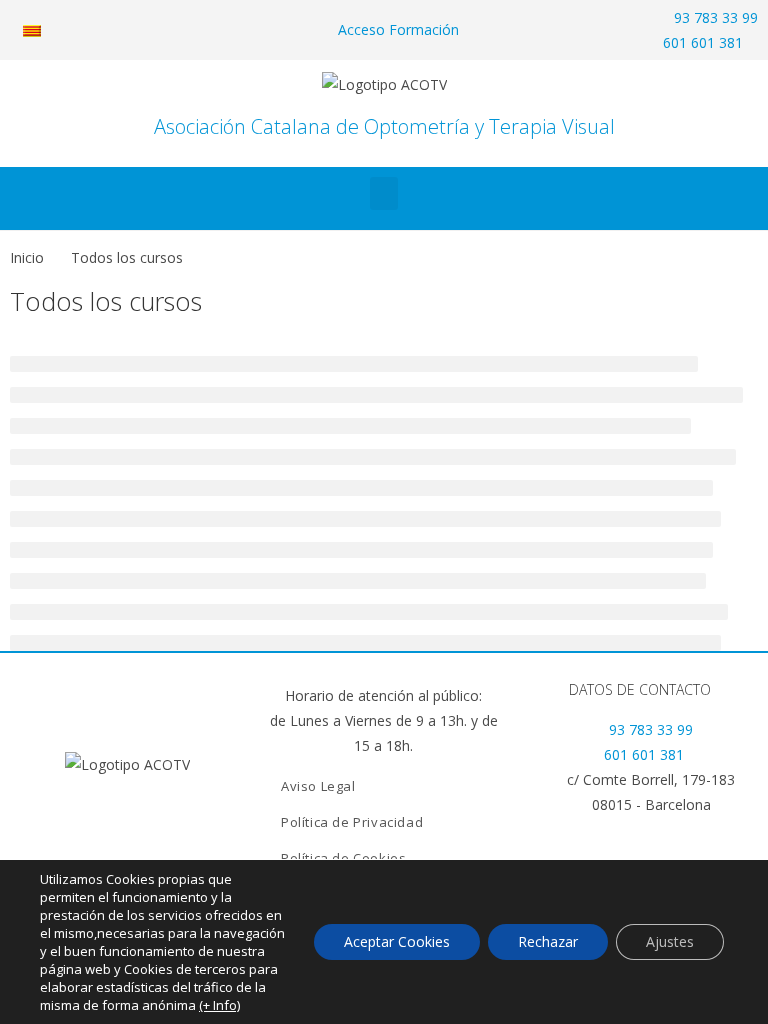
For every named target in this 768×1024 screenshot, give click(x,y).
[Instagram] (196, 821)
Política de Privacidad (352, 822)
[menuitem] (32, 30)
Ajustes (670, 941)
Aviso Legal (318, 786)
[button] (384, 193)
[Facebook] (60, 821)
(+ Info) (219, 1005)
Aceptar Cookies (397, 941)
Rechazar (548, 941)
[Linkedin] (128, 821)
